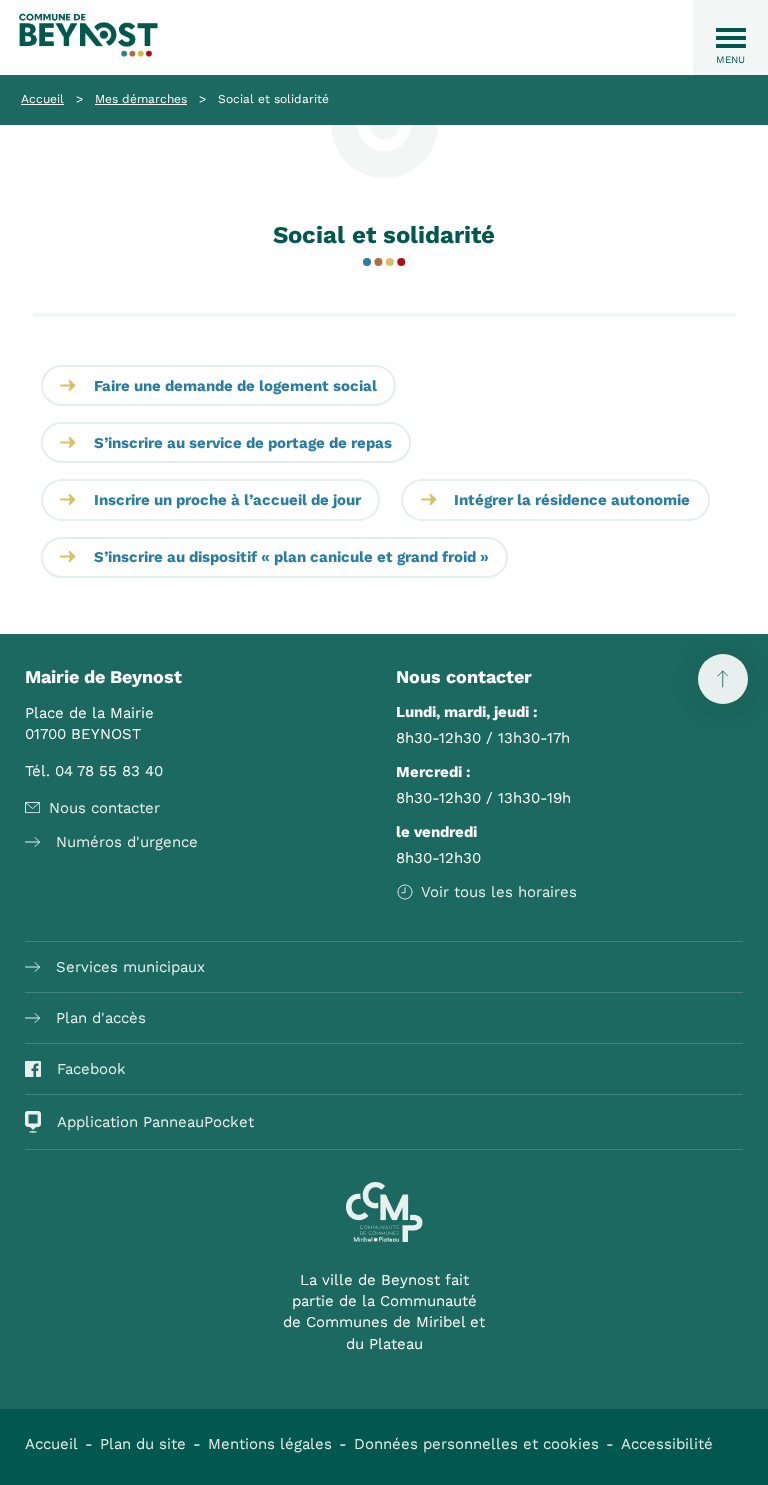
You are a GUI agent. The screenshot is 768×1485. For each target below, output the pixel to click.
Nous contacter (104, 808)
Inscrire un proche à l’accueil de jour (227, 500)
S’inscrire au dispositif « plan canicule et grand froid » (291, 557)
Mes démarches (141, 99)
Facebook (91, 1069)
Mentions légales (270, 1444)
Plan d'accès (101, 1018)
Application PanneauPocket (155, 1122)
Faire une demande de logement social (235, 386)
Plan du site (143, 1444)
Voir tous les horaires (499, 892)
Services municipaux (130, 967)
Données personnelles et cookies (476, 1444)
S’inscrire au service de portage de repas (243, 443)
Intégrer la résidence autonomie (572, 500)
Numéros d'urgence (127, 842)
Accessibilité (667, 1444)
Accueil (42, 99)
